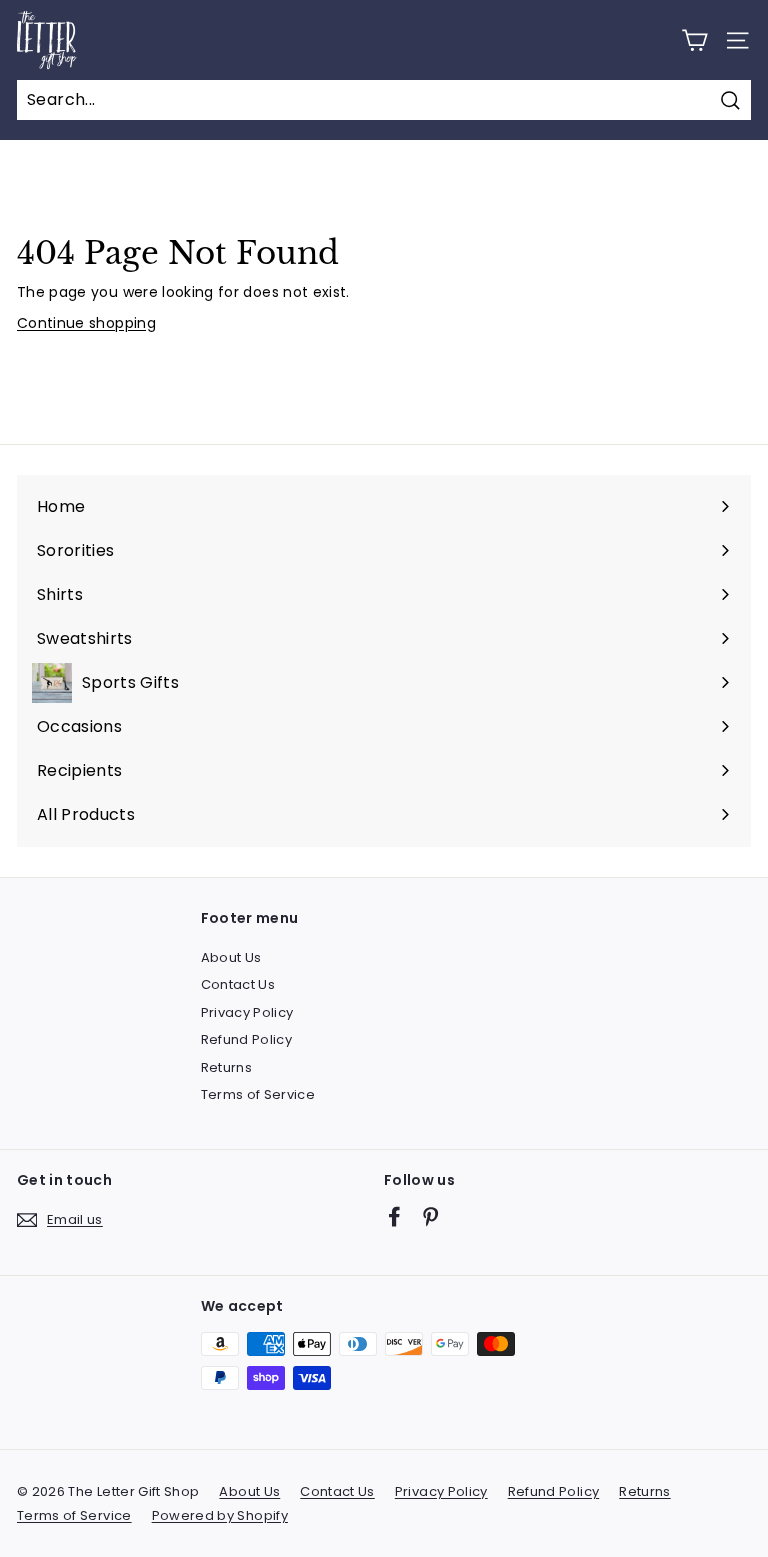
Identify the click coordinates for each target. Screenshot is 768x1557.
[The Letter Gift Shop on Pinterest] (430, 1216)
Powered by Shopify (220, 1515)
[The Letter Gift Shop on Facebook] (394, 1216)
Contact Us (238, 984)
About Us (231, 957)
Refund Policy (247, 1039)
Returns (226, 1067)
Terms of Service (258, 1094)
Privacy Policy (247, 1012)
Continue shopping (86, 323)
